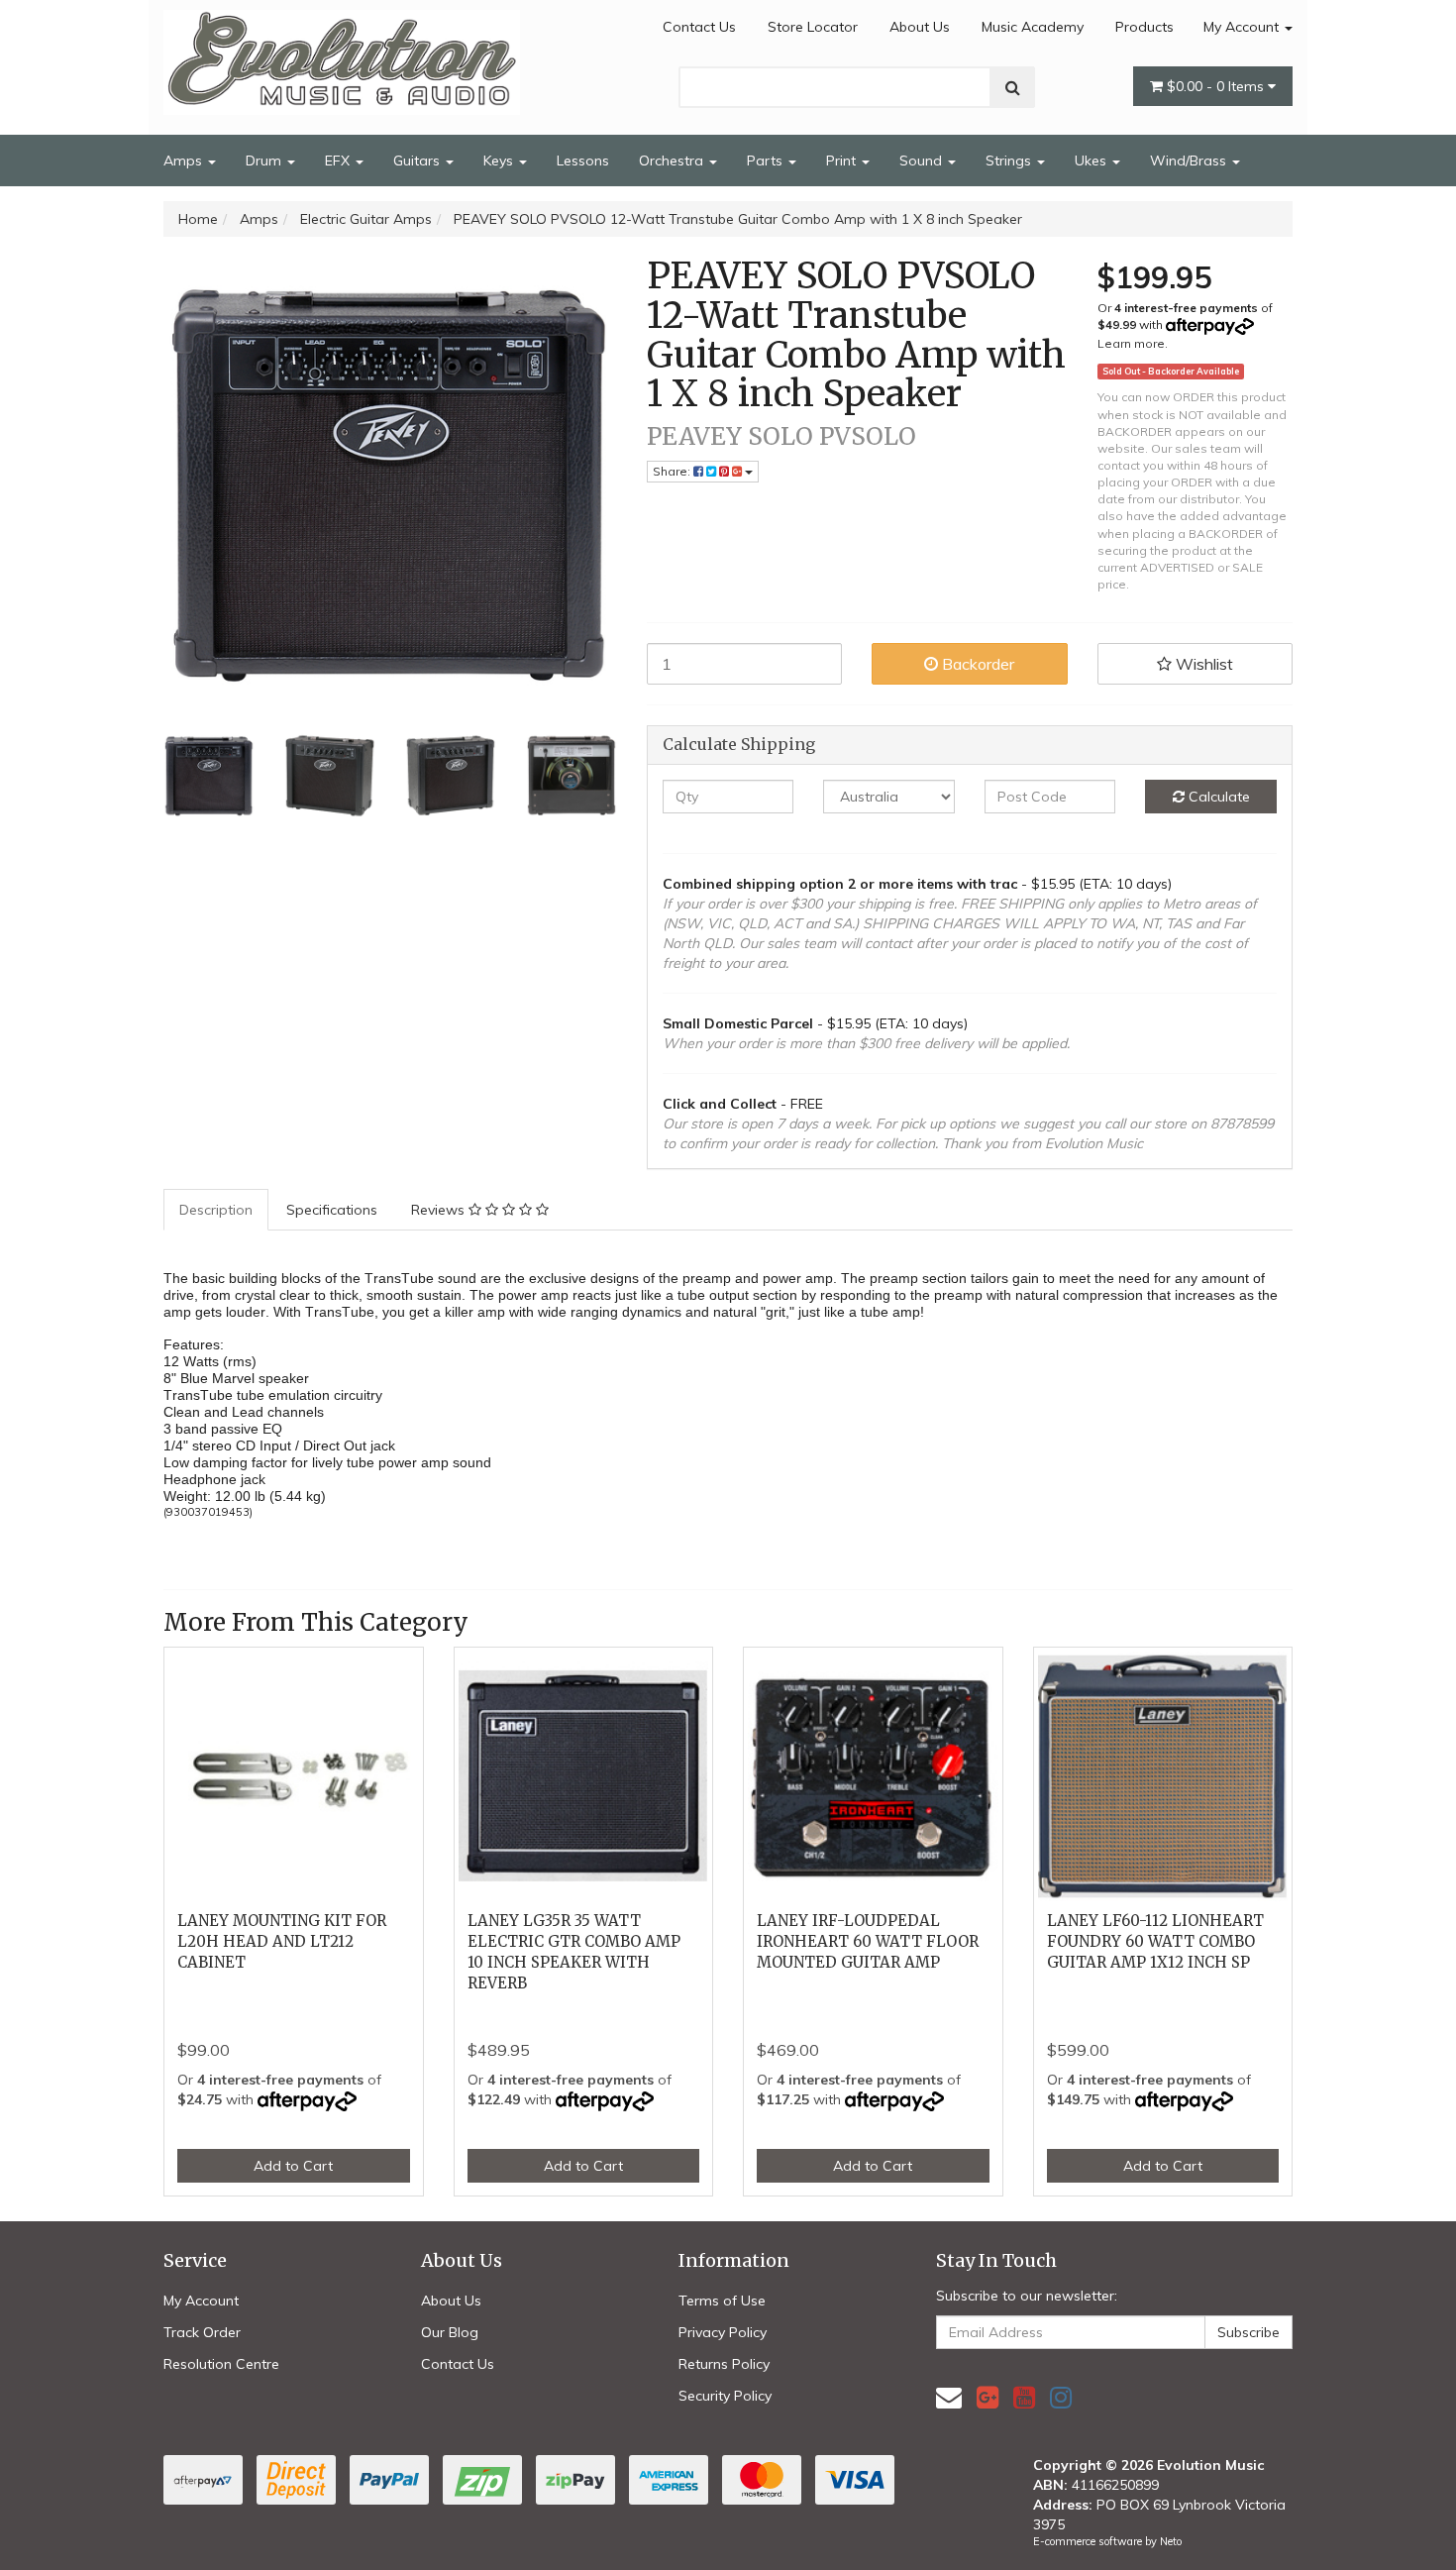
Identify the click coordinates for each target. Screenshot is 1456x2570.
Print (843, 161)
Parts (767, 161)
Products (1144, 27)
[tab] (217, 1210)
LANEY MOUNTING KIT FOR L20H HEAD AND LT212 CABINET (282, 1941)
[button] (1196, 664)
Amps (185, 161)
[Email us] (949, 2397)
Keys (500, 161)
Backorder (976, 664)
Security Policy (725, 2396)
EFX (339, 161)
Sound (923, 161)
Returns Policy (724, 2364)
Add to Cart (293, 2166)
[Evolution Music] (342, 56)
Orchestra (673, 161)
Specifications (332, 1210)
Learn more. (1133, 343)
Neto (1171, 2541)
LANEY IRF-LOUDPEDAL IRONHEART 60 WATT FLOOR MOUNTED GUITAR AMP (868, 1941)
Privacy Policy (723, 2332)
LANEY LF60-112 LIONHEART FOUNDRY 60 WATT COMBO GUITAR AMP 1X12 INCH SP (1155, 1941)
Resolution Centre (221, 2364)
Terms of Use (722, 2301)
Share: (673, 471)
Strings (1010, 161)
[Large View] (209, 776)
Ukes (1092, 161)
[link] (988, 2397)
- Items (1217, 86)
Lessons (583, 161)
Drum (265, 161)
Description (216, 1210)
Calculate (1217, 797)
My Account (1243, 27)
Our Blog (450, 2332)
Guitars (418, 161)
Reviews (440, 1210)
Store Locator (813, 27)
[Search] (1013, 87)
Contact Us (699, 27)
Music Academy (1033, 27)
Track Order (202, 2332)
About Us (920, 27)
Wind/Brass (1190, 161)
